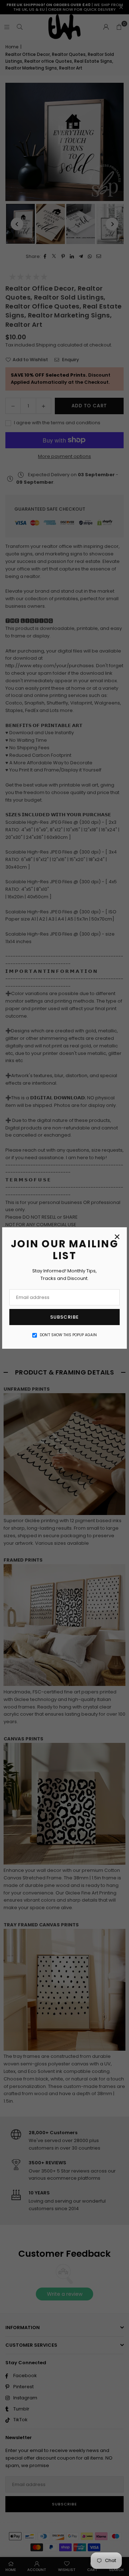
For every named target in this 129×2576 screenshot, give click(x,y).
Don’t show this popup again (68, 1335)
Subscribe (64, 1317)
